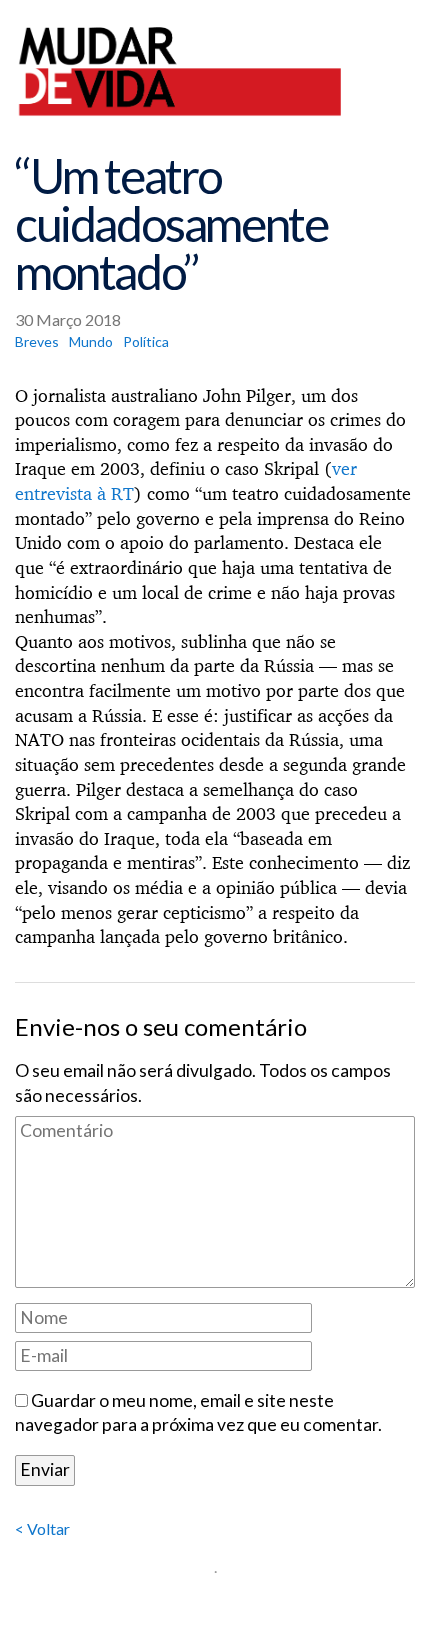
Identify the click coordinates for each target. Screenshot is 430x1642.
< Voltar (42, 1528)
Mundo (91, 341)
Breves (37, 341)
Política (146, 341)
